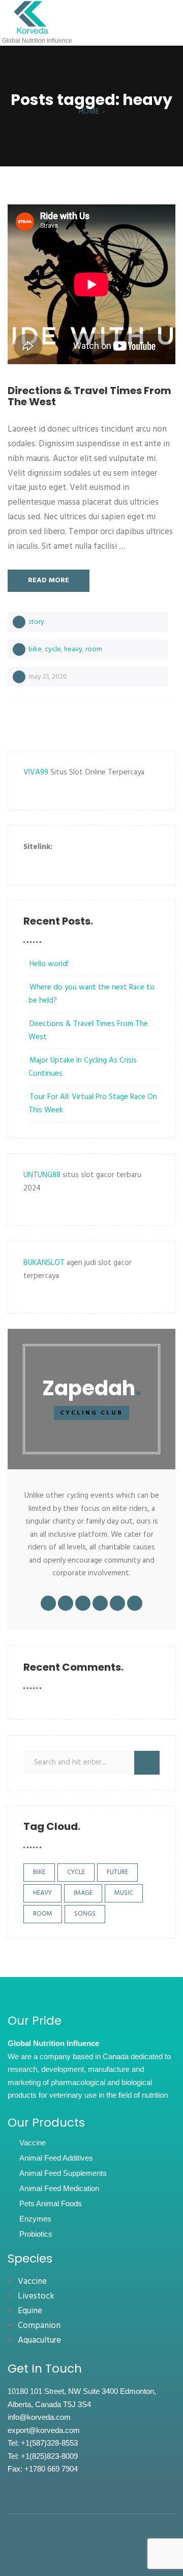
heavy (73, 649)
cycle (53, 649)
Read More (49, 580)
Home (89, 112)
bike (35, 649)
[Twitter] (84, 2549)
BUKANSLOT (44, 1263)
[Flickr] (69, 2549)
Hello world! (49, 964)
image (83, 1893)
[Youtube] (99, 2549)
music (124, 1893)
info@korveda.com (39, 2417)
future (117, 1872)
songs (85, 1914)
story (36, 622)
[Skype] (115, 2549)
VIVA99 (36, 772)
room (94, 649)
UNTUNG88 (42, 1175)
